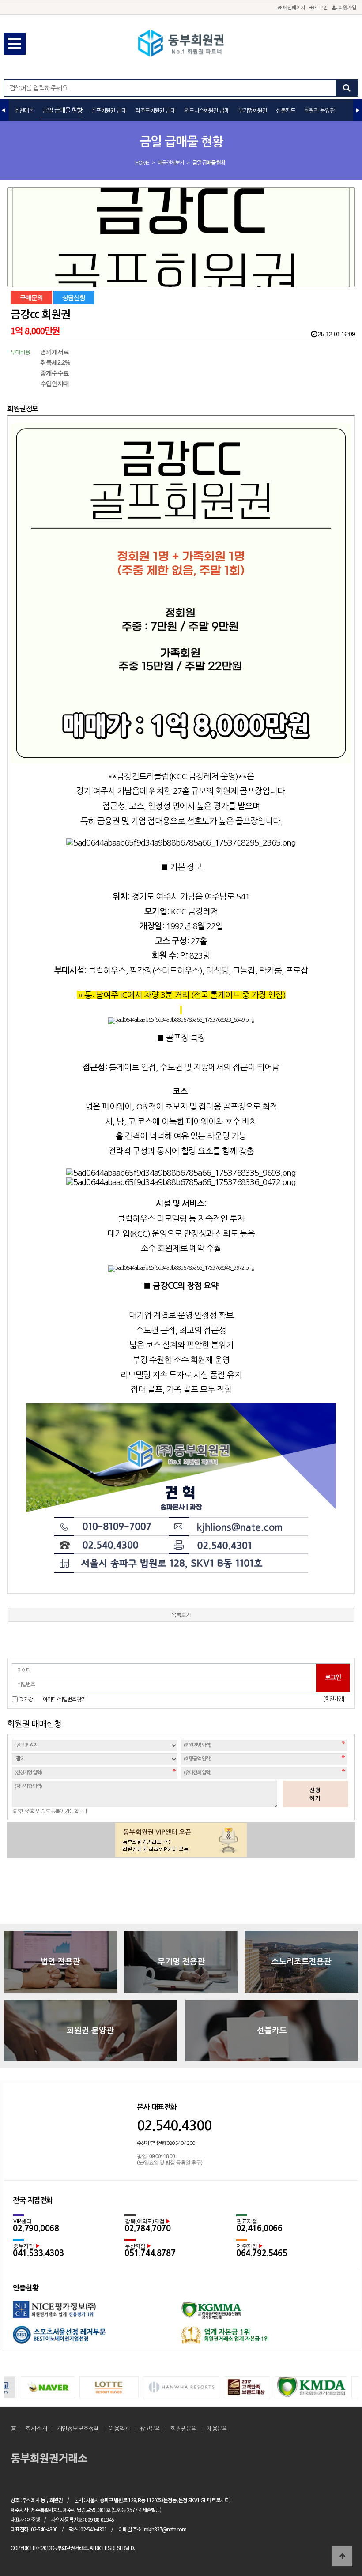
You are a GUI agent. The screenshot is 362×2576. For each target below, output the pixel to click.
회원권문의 (184, 2429)
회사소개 (36, 2429)
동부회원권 (181, 44)
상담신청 (74, 297)
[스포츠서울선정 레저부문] (97, 2338)
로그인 (320, 7)
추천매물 (24, 111)
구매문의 (31, 297)
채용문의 (217, 2429)
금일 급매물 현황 (62, 110)
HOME (142, 163)
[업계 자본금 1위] (265, 2338)
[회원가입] (334, 1699)
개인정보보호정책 (78, 2429)
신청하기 (315, 1794)
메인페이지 (293, 7)
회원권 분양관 (319, 111)
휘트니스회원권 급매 (207, 111)
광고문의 (150, 2429)
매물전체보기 (171, 163)
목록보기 (181, 1615)
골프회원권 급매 (109, 111)
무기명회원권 (253, 111)
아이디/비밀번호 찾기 (64, 1700)
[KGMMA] (265, 2314)
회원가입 (347, 7)
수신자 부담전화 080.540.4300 (166, 2143)
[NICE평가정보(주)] (97, 2314)
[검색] (347, 88)
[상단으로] (342, 2556)
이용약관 (119, 2429)
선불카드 (286, 111)
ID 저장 (26, 1699)
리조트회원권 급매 (155, 111)
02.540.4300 (174, 2126)
